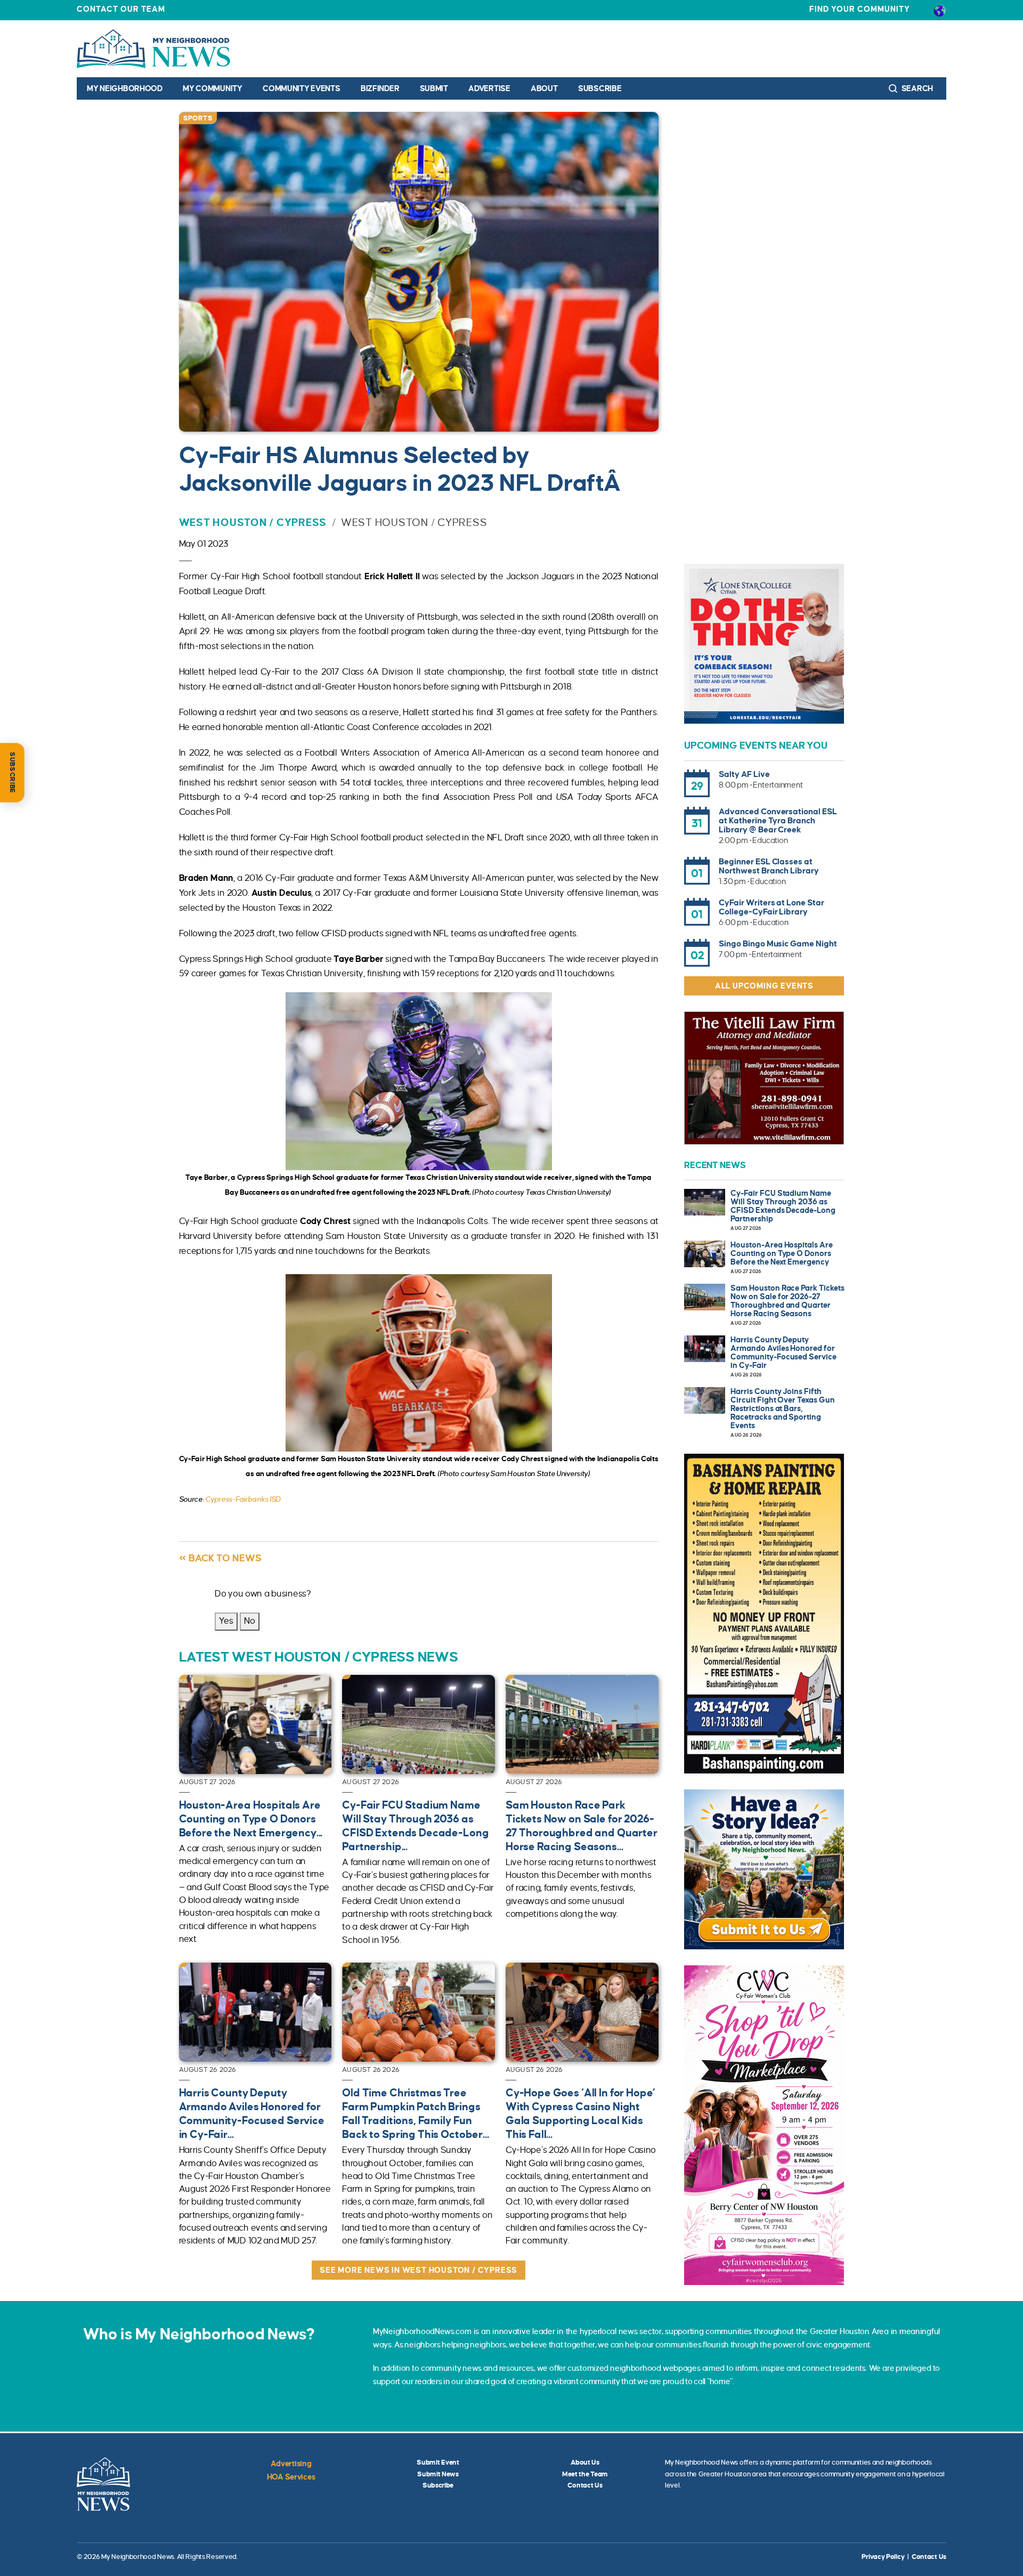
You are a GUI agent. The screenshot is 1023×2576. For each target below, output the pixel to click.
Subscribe (600, 88)
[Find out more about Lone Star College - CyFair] (764, 644)
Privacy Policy (883, 2557)
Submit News (438, 2474)
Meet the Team (585, 2474)
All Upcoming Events (764, 986)
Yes (226, 1621)
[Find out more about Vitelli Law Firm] (764, 1078)
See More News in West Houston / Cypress (419, 2270)
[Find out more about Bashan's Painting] (764, 1614)
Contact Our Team (121, 9)
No (250, 1621)
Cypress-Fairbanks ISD (243, 1499)
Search (916, 88)
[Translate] (940, 10)
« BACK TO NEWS (220, 1558)
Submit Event (438, 2462)
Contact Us (585, 2485)
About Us (585, 2462)
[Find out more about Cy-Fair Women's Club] (764, 2125)
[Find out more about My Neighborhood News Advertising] (764, 1869)
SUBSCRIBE (12, 773)
